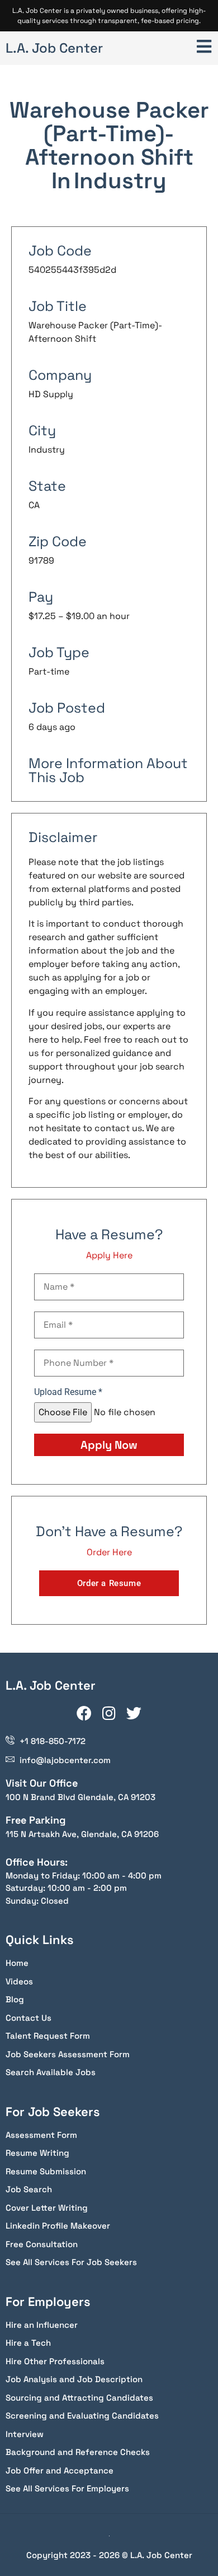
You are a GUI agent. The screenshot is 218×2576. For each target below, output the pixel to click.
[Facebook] (84, 1713)
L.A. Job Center (54, 48)
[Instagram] (109, 1713)
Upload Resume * (68, 1392)
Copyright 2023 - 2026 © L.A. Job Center (109, 2555)
